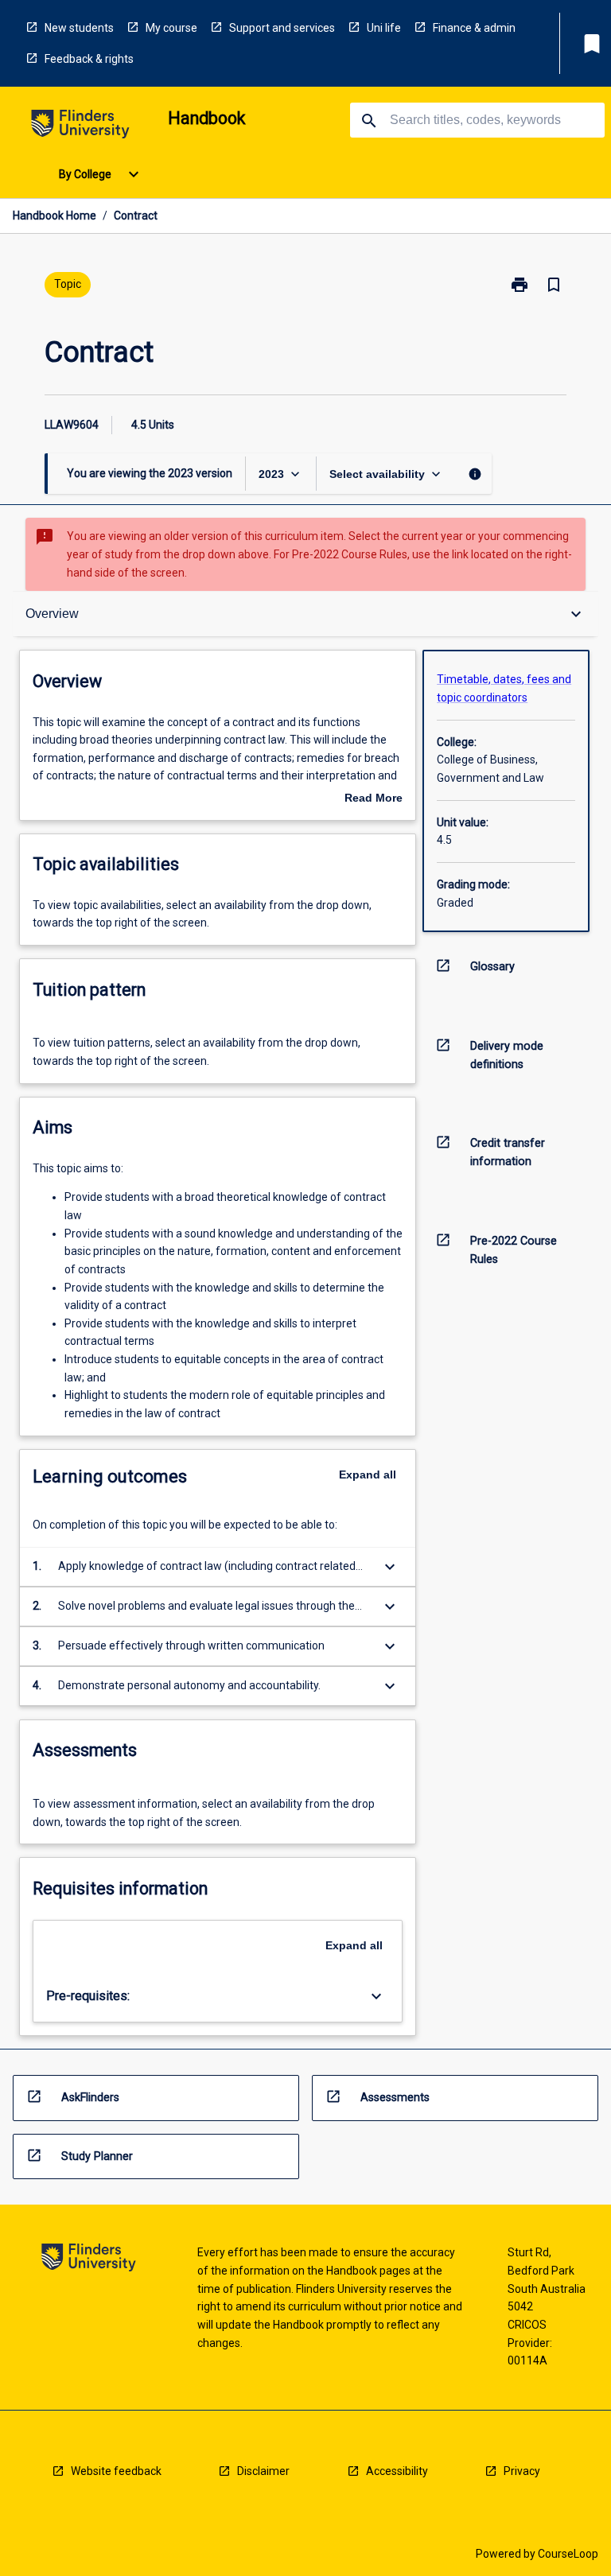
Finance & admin (474, 28)
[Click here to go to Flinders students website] (80, 127)
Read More (374, 799)
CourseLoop (568, 2554)
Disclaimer (263, 2471)
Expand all (368, 1474)
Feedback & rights (89, 59)
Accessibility (397, 2471)
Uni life (384, 28)
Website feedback (116, 2471)
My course (171, 28)
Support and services (282, 28)
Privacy (522, 2471)
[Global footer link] (89, 2260)
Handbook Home (54, 216)
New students (79, 28)
